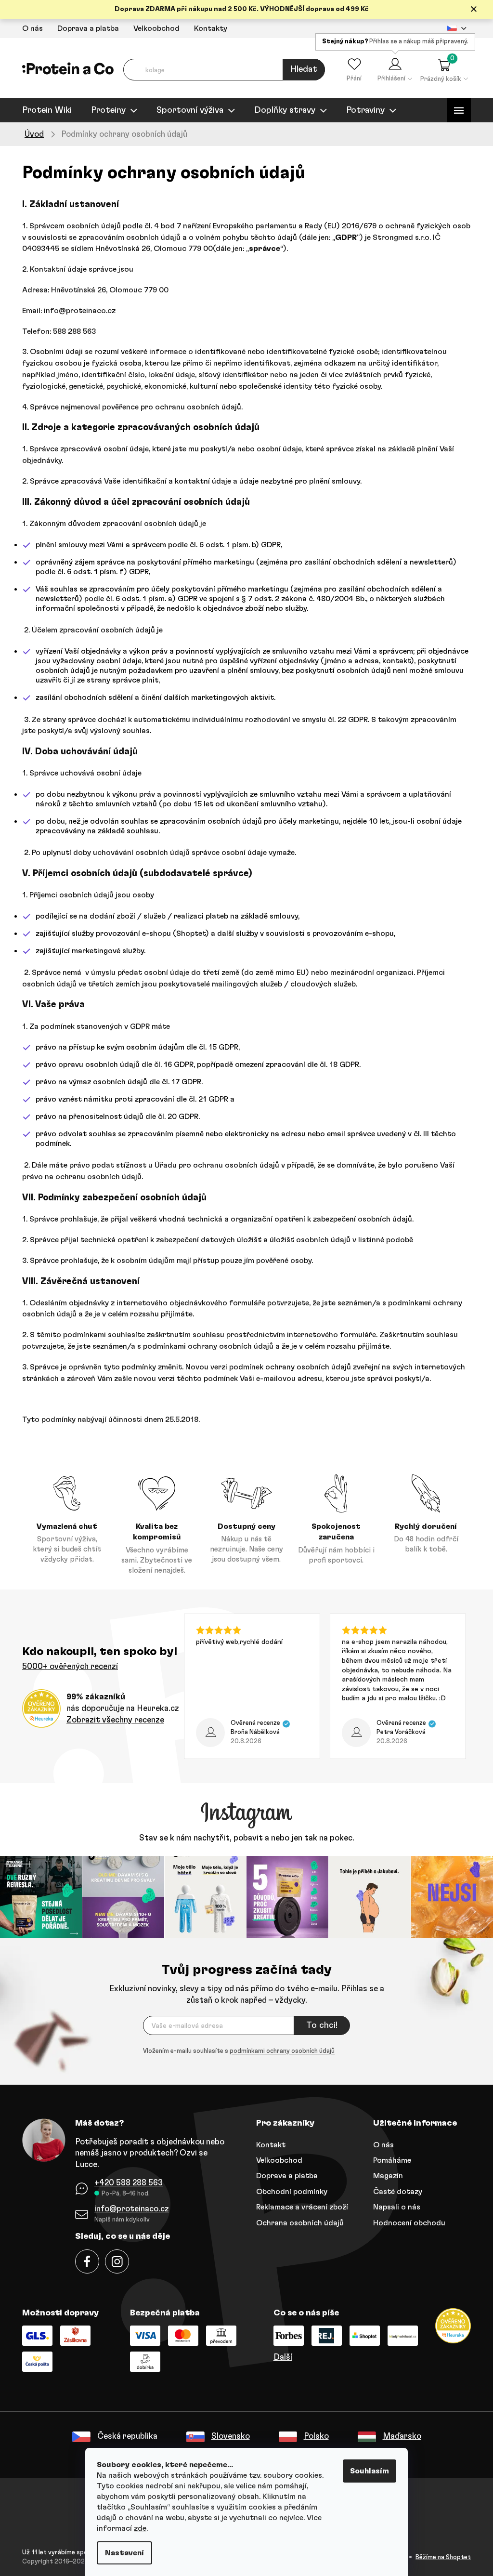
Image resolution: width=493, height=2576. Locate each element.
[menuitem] (44, 110)
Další (279, 2356)
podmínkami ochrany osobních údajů (279, 2050)
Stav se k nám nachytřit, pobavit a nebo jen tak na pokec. (243, 1838)
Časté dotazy (394, 2190)
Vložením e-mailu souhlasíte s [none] (235, 2050)
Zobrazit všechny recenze (112, 1720)
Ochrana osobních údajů (297, 2221)
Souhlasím (366, 2471)
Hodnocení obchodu (406, 2221)
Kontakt (267, 2143)
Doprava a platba (85, 28)
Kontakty (207, 28)
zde (137, 2528)
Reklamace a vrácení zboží (299, 2206)
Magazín (385, 2175)
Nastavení (121, 2553)
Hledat (300, 69)
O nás (29, 28)
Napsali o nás (393, 2206)
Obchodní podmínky (288, 2190)
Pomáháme (389, 2159)
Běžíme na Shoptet (440, 2556)
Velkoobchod (153, 28)
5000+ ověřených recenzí (67, 1666)
